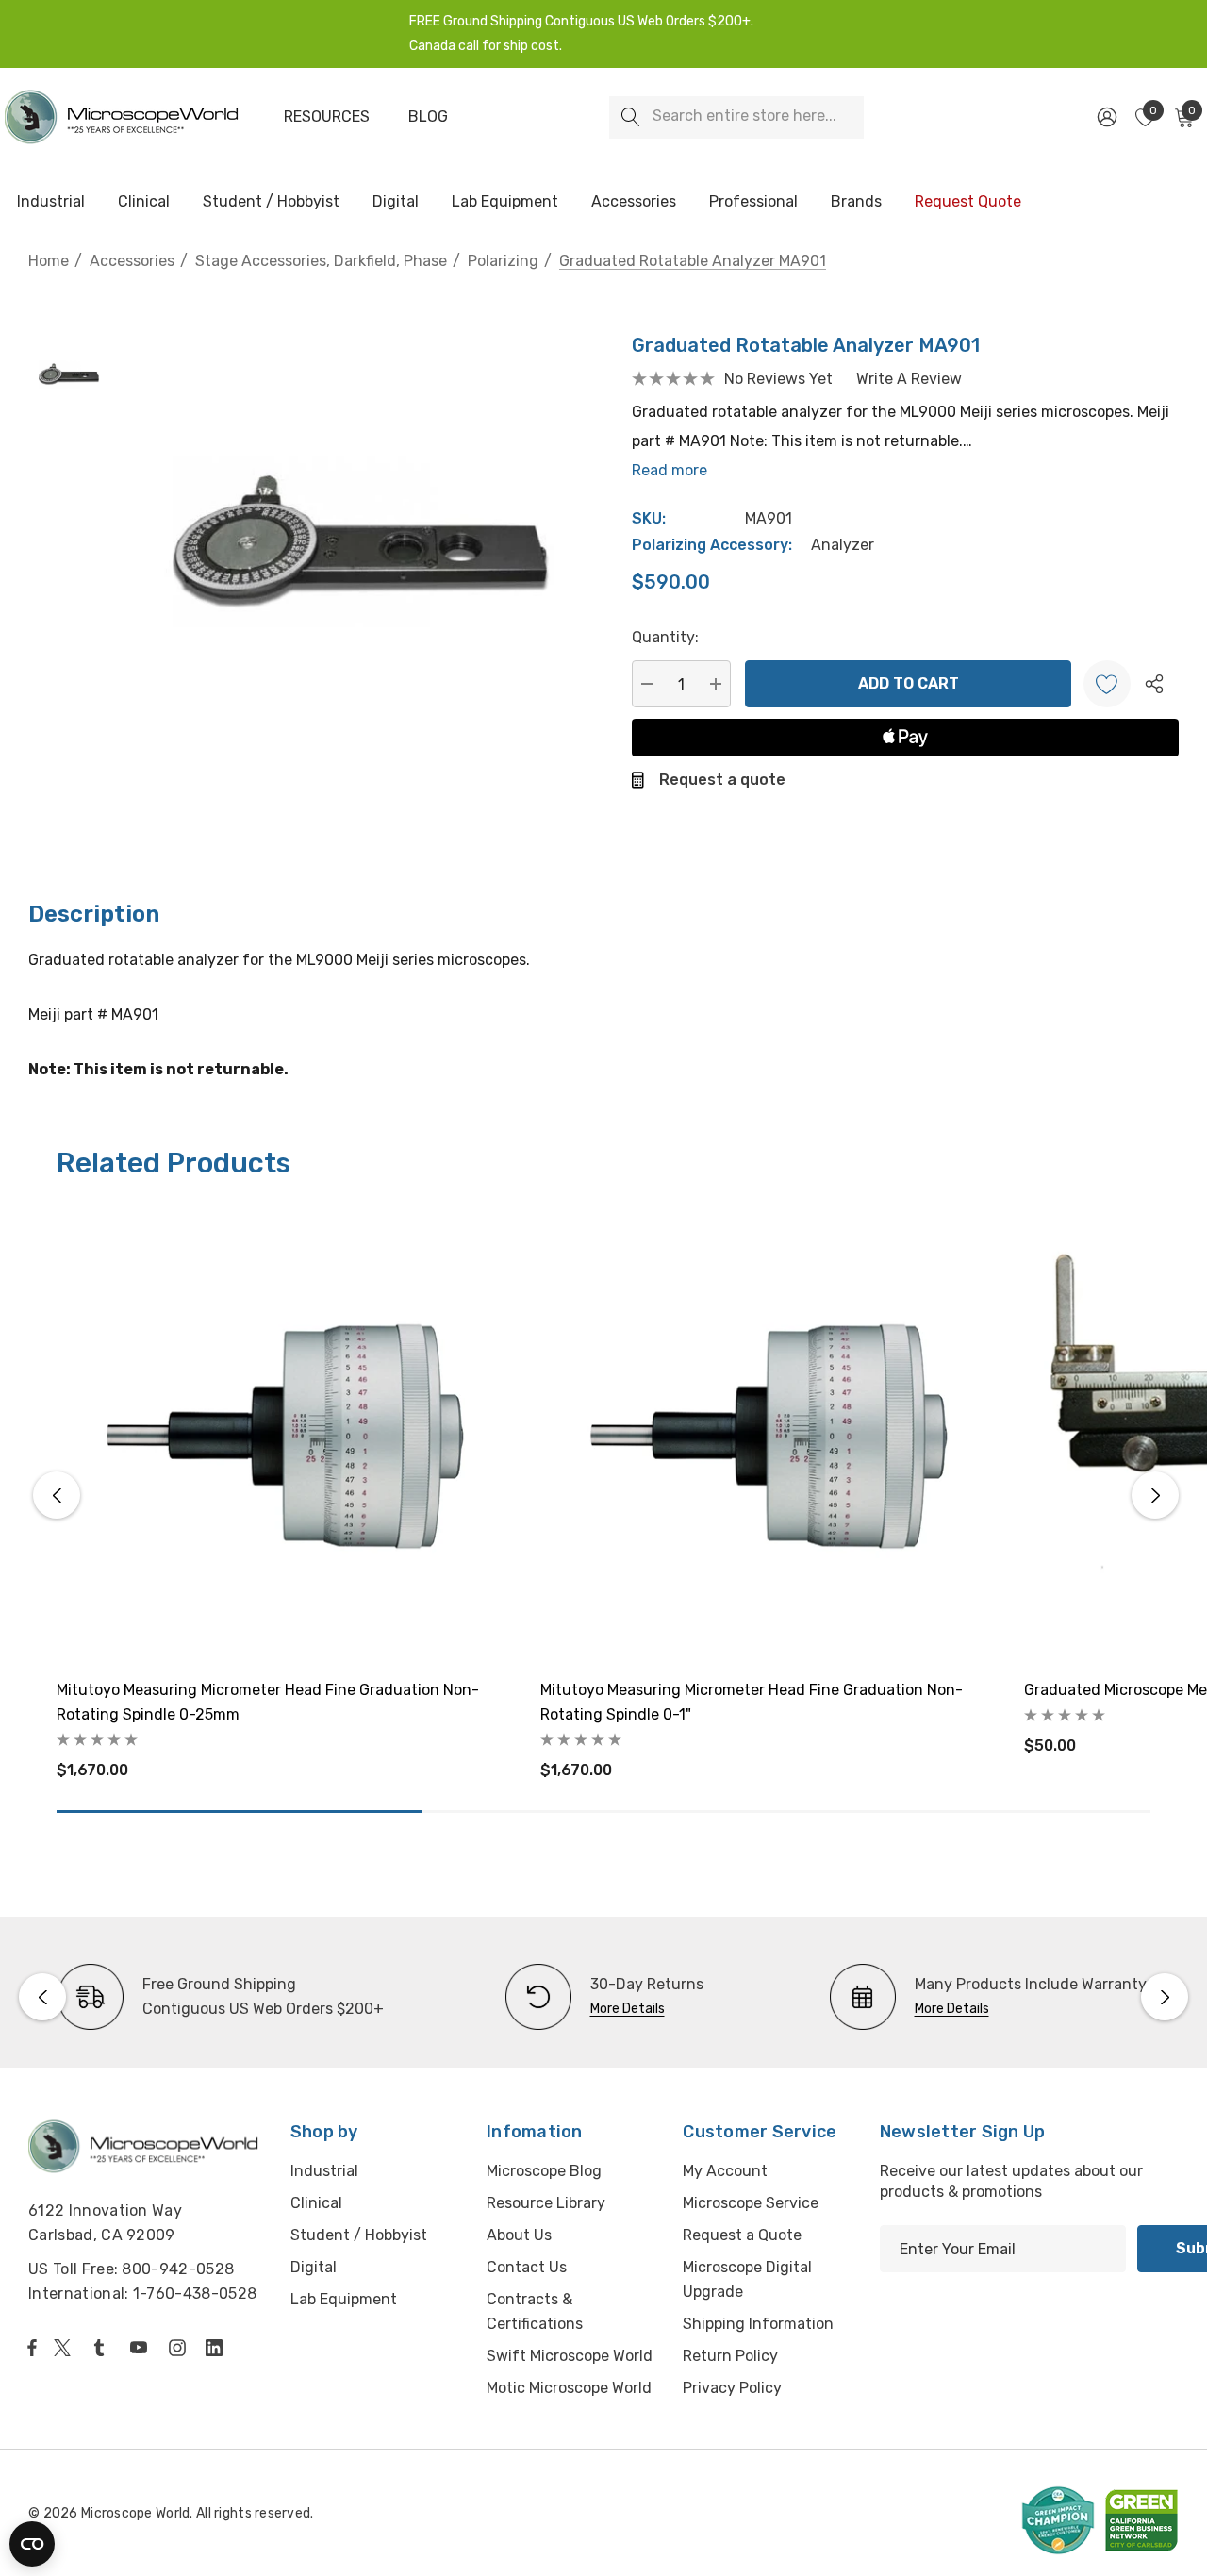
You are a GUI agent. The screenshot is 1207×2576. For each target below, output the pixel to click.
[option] (220, 1997)
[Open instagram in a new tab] (180, 2348)
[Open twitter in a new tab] (65, 2348)
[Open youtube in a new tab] (142, 2348)
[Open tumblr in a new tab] (103, 2348)
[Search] (630, 117)
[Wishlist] (1107, 684)
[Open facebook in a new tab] (32, 2348)
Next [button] (1155, 1495)
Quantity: (665, 637)
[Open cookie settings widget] (32, 2544)
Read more (670, 470)
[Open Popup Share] (1154, 684)
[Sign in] (1106, 117)
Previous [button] (57, 1495)
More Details (628, 2009)
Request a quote (722, 780)
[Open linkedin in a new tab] (218, 2348)
